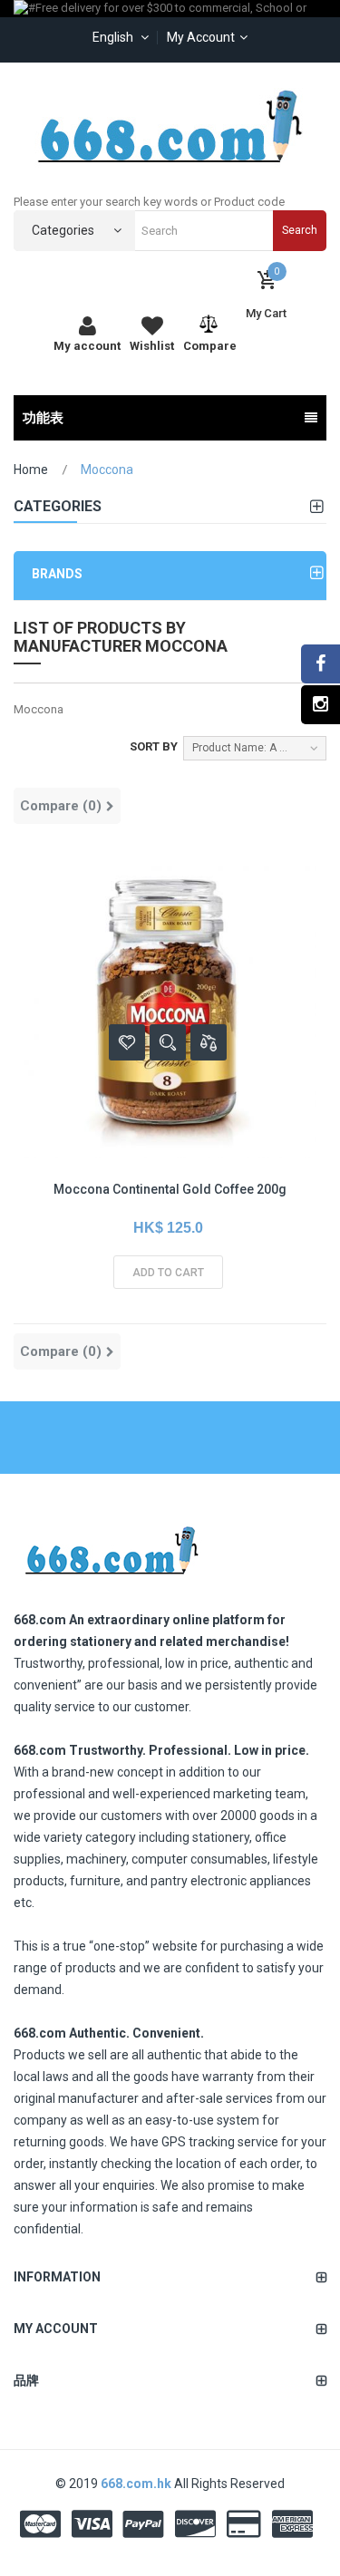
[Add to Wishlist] (127, 1042)
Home (31, 470)
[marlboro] (111, 1545)
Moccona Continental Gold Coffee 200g (170, 1189)
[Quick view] (168, 1042)
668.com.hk (137, 2484)
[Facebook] (321, 664)
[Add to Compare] (209, 1042)
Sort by (154, 746)
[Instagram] (321, 705)
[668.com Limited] (170, 126)
